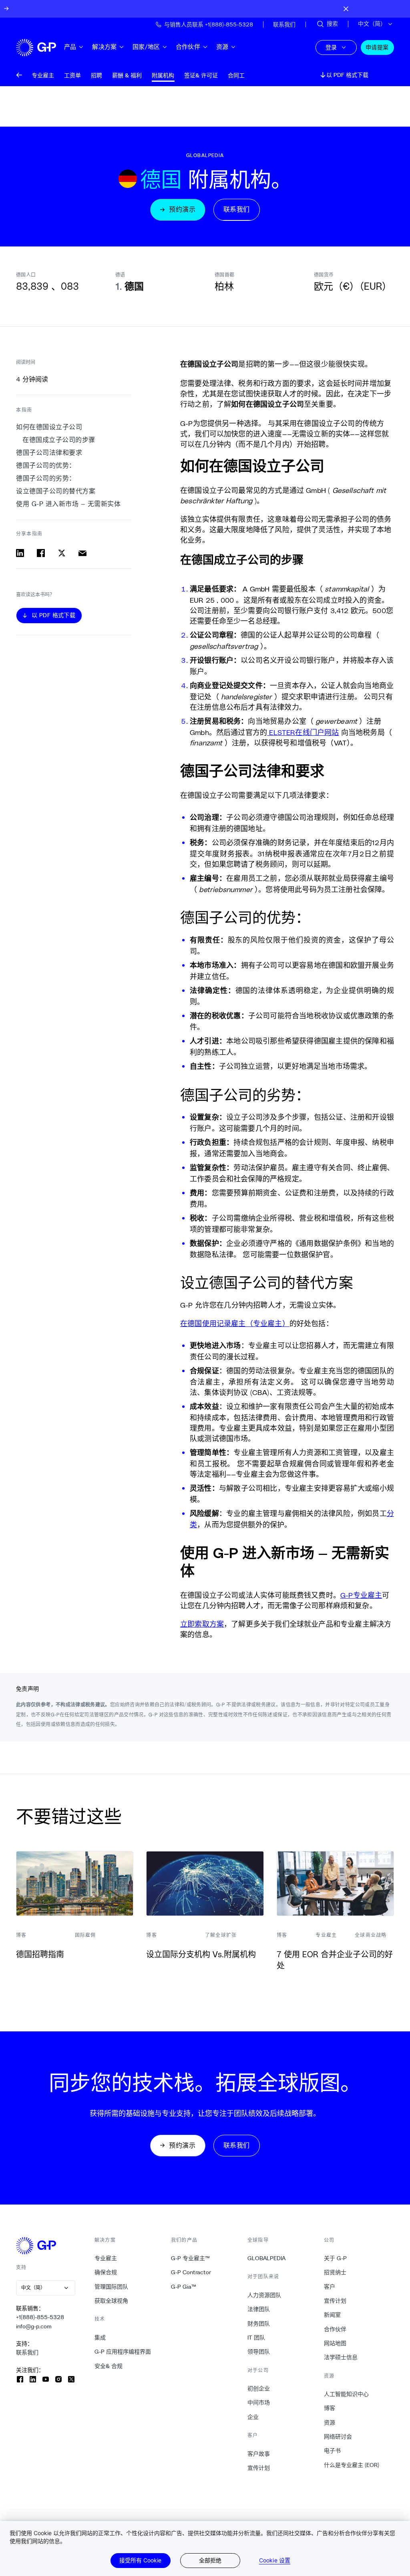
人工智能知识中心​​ (347, 2394)
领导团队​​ (259, 2352)
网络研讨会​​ (338, 2437)
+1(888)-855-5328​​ (40, 2317)
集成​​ (100, 2338)
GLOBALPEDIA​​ (267, 2258)
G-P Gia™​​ (184, 2287)
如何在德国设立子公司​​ (49, 427)
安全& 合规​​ (109, 2366)
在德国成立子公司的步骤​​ (59, 440)
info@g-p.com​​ (34, 2326)
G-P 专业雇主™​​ (191, 2258)
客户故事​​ (259, 2454)
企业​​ (253, 2417)
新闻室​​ (333, 2315)
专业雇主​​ (106, 2258)
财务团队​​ (259, 2324)
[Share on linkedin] (20, 553)
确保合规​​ (106, 2272)
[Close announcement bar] (346, 9)
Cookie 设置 (275, 2560)
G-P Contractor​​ (191, 2272)
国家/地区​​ (146, 47)
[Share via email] (82, 553)
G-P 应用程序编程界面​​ (123, 2352)
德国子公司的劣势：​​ (46, 478)
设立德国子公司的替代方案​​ (56, 491)
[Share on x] (62, 553)
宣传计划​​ (259, 2468)
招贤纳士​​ (335, 2272)
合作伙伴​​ (188, 47)
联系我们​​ (27, 2352)
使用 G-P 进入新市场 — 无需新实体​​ (69, 504)
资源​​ (222, 47)
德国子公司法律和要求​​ (49, 453)
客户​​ (330, 2287)
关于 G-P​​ (336, 2258)
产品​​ (70, 47)
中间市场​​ (259, 2402)
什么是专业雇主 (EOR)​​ (352, 2465)
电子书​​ (333, 2451)
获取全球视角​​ (112, 2301)
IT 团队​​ (256, 2338)
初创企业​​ (259, 2388)
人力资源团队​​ (264, 2295)
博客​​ (330, 2408)
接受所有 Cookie (140, 2560)
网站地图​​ (335, 2343)
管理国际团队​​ (112, 2287)
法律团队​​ (259, 2309)
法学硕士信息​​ (341, 2357)
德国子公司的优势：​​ (46, 465)
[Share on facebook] (41, 553)
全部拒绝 (210, 2560)
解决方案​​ (105, 47)
